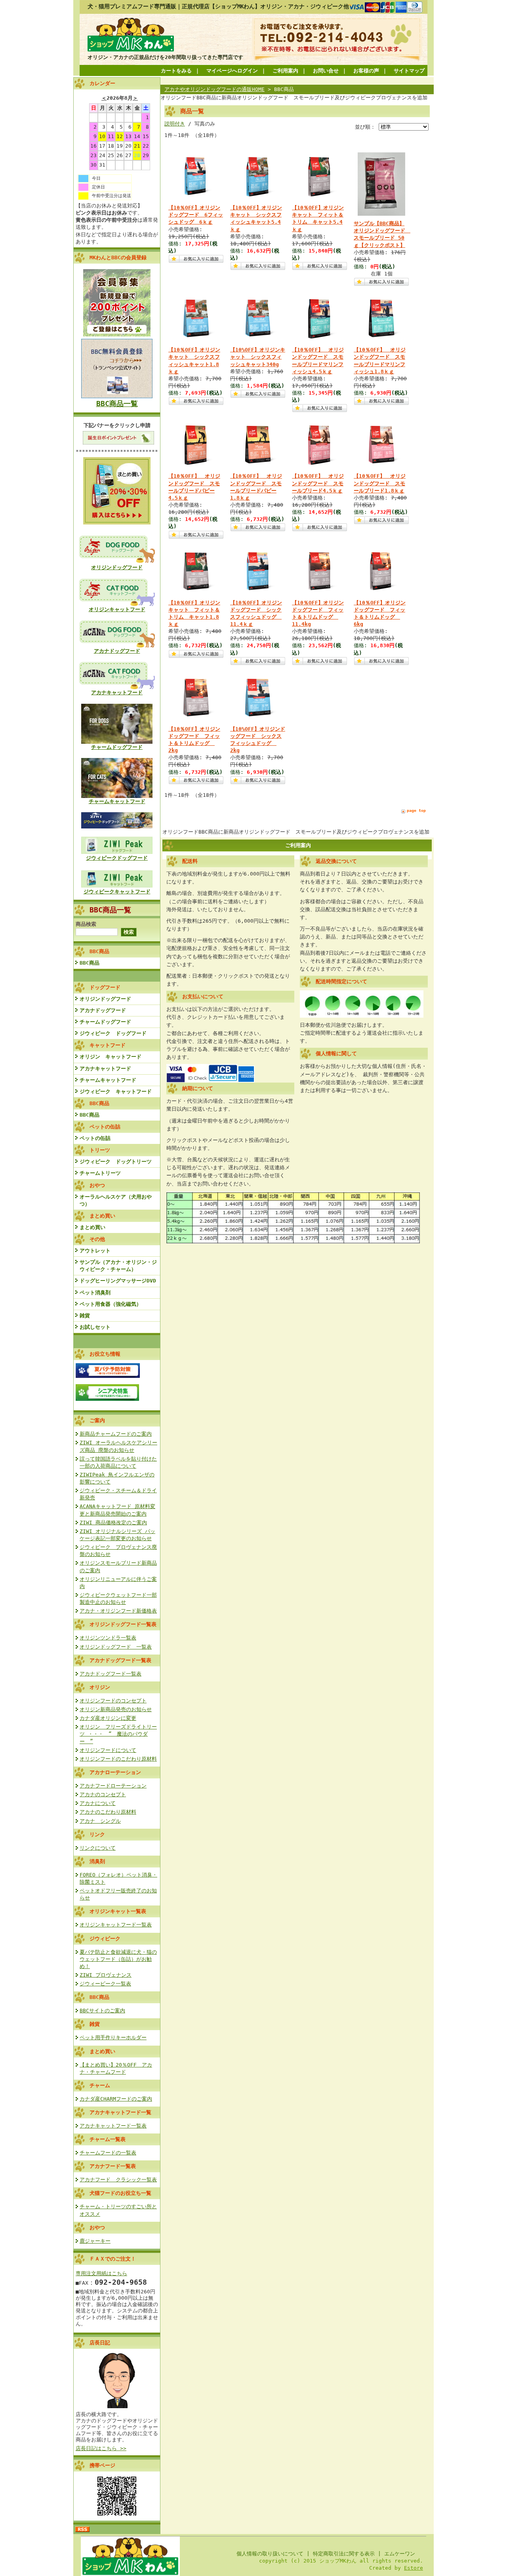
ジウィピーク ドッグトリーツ (116, 1162)
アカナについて (98, 1803)
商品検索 (86, 924)
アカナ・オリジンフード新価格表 (118, 1611)
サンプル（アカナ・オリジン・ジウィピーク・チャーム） (118, 1266)
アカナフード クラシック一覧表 (118, 2180)
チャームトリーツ (100, 1173)
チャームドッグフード (117, 747)
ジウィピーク (105, 1939)
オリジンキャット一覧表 (118, 1911)
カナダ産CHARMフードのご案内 (116, 2099)
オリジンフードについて (108, 1750)
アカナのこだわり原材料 (108, 1812)
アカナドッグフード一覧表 (120, 1660)
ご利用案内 (285, 71)
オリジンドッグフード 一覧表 (116, 1647)
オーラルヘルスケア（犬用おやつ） (116, 1200)
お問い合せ (326, 71)
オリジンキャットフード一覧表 (116, 1925)
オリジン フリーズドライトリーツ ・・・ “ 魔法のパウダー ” (118, 1734)
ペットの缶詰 (95, 1138)
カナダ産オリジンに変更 (108, 1718)
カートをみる (176, 71)
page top (416, 810)
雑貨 (85, 1316)
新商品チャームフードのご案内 (116, 1434)
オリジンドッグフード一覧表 (123, 1624)
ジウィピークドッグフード (117, 858)
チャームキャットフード (117, 801)
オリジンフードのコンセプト (113, 1701)
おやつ (97, 2227)
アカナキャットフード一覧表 (113, 2126)
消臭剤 (97, 1861)
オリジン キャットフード (111, 1057)
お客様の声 (366, 71)
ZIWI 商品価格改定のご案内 (113, 1523)
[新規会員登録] (117, 335)
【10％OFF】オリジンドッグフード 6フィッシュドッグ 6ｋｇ (196, 215)
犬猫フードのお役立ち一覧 (120, 2193)
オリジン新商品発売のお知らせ (116, 1709)
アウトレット (95, 1251)
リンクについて (98, 1848)
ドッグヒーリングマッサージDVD (118, 1281)
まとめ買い (92, 1227)
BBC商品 (90, 963)
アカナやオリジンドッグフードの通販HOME (214, 89)
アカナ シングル (100, 1821)
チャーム (100, 2085)
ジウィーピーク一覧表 (105, 1984)
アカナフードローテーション (113, 1786)
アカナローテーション (115, 1772)
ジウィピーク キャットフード (116, 1091)
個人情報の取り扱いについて (270, 2554)
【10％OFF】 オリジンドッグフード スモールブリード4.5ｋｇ (318, 483)
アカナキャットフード (117, 692)
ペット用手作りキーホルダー (113, 2037)
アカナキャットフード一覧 (120, 2112)
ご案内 (97, 1420)
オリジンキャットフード (117, 609)
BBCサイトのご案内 (102, 2011)
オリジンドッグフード (117, 567)
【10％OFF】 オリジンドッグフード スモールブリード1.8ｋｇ (380, 483)
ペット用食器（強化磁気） (111, 1304)
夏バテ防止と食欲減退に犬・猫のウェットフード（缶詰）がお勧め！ (118, 1959)
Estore (414, 2568)
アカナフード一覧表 (113, 2166)
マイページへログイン (232, 71)
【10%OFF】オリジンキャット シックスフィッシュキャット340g (258, 357)
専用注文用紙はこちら (101, 2273)
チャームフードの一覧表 (108, 2153)
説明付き (175, 124)
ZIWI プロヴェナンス (106, 1975)
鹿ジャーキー (95, 2241)
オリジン (100, 1687)
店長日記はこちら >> (101, 2448)
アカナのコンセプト (103, 1794)
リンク (97, 1834)
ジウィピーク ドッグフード (113, 1033)
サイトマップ (409, 71)
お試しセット (95, 1327)
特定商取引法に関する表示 (344, 2554)
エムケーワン (400, 2554)
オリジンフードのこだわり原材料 (118, 1759)
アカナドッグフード (117, 651)
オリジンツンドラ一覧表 (108, 1638)
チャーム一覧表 (108, 2139)
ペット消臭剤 (95, 1293)
